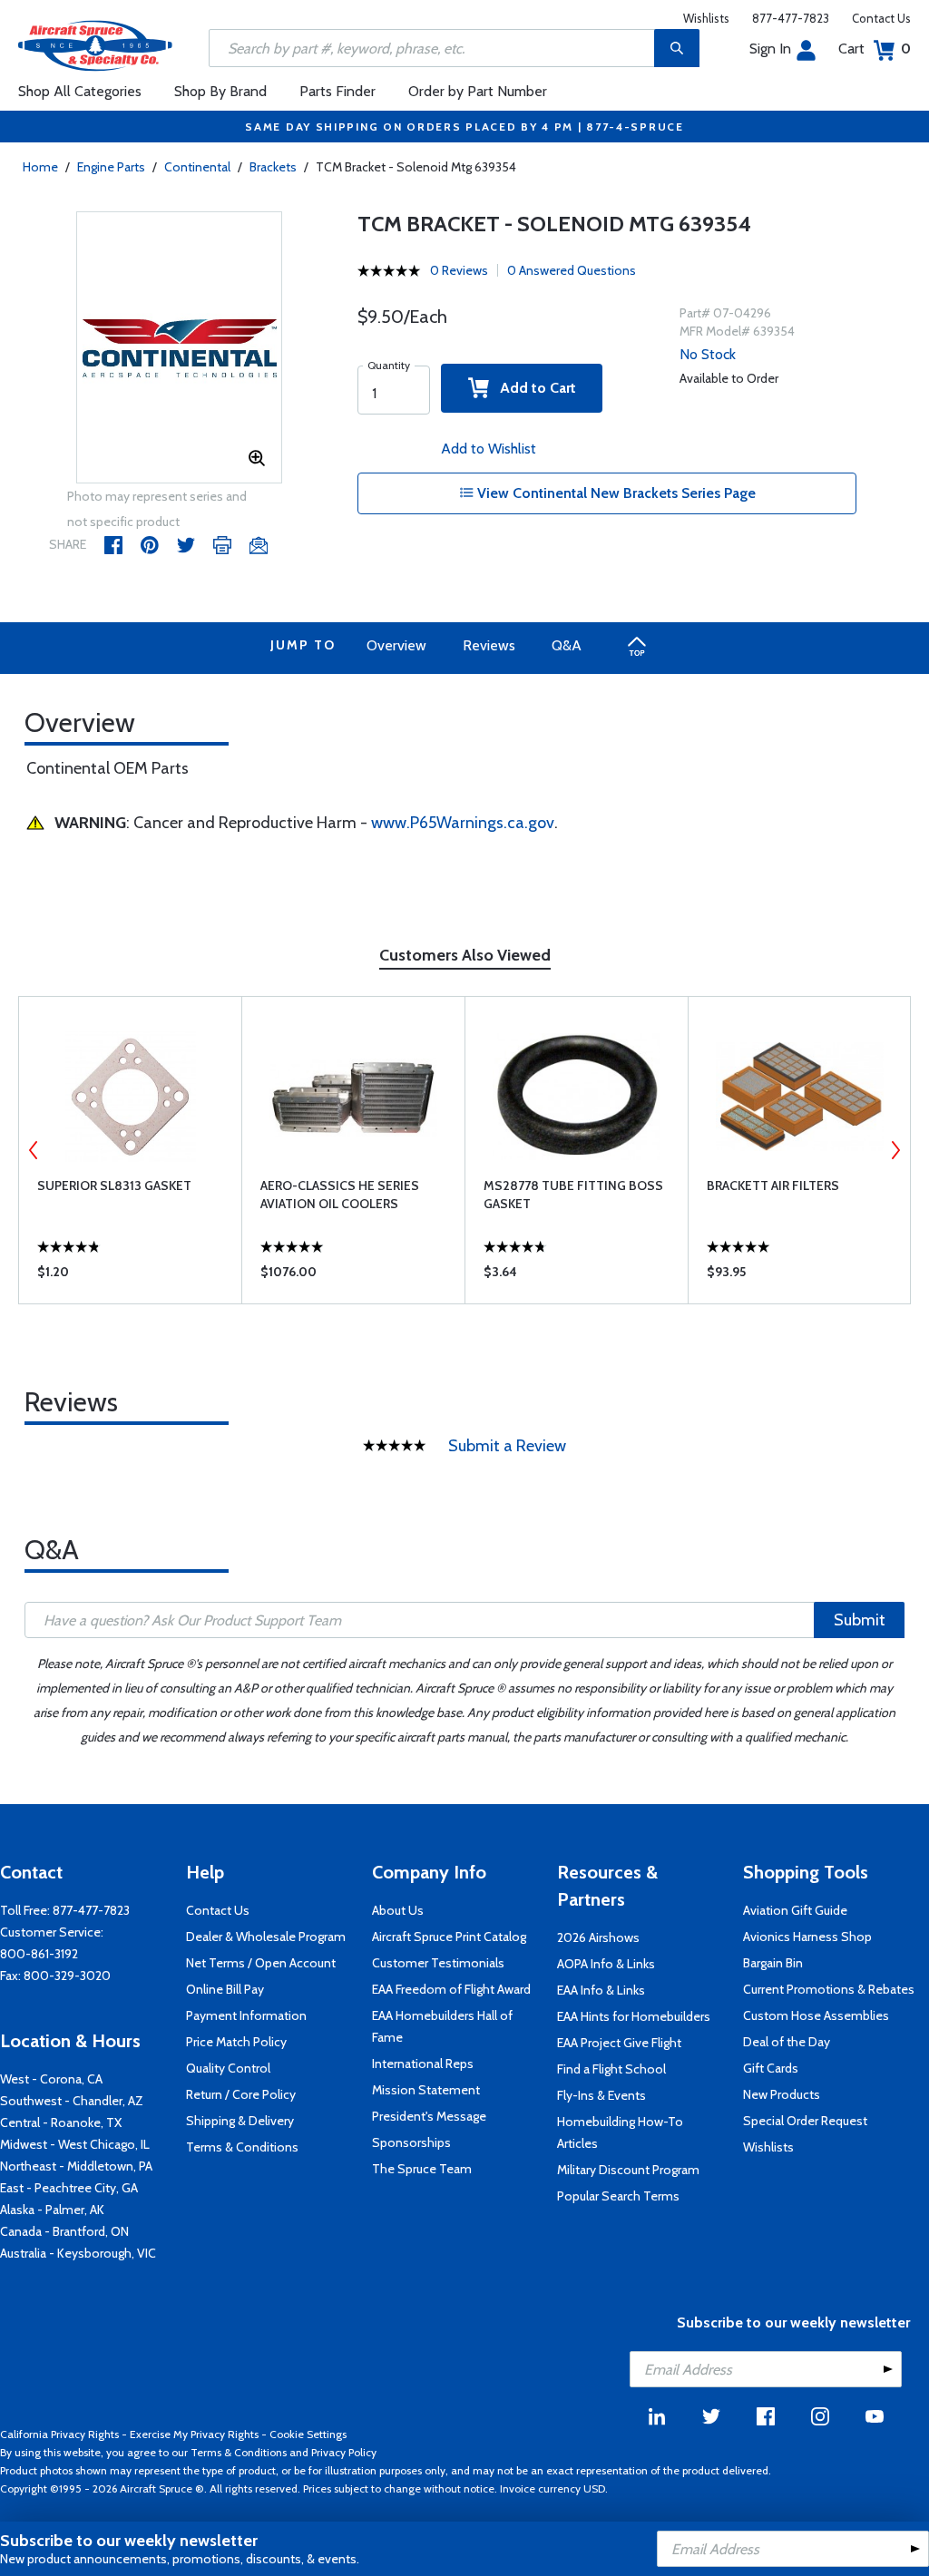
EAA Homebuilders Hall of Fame (442, 2026)
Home (40, 167)
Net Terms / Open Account (261, 1963)
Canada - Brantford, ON (64, 2231)
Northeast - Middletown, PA (76, 2166)
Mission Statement (426, 2090)
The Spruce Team (422, 2169)
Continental (197, 167)
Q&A (567, 645)
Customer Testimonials (438, 1963)
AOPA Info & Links (606, 1964)
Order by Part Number (478, 91)
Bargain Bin (773, 1963)
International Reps (423, 2064)
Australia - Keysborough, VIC (78, 2253)
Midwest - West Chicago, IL (75, 2144)
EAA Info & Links (601, 1990)
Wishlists (706, 18)
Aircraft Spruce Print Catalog (449, 1937)
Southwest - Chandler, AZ (72, 2101)
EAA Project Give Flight (619, 2043)
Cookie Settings (308, 2434)
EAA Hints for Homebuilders (634, 2016)
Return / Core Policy (241, 2094)
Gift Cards (771, 2068)
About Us (398, 1910)
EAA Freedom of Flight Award (451, 1989)
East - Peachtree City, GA (69, 2188)
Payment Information (246, 2015)
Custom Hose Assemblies (816, 2015)
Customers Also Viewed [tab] (465, 955)
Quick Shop (130, 1276)
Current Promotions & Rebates (829, 1989)
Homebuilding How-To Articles (620, 2132)
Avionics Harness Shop (807, 1937)
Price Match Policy (236, 2042)
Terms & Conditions (242, 2147)
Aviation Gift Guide (795, 1910)
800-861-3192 (39, 1954)
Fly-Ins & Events (601, 2095)
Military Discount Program (628, 2170)
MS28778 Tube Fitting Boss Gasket (573, 1195)
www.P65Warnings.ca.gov (463, 823)
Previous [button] (34, 1150)
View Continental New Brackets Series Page (615, 493)
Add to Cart (533, 388)
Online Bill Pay (225, 1989)
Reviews (489, 645)
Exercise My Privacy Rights (194, 2434)
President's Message (429, 2116)
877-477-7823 (791, 18)
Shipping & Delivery (240, 2121)
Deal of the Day (787, 2042)
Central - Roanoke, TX (61, 2122)
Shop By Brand (220, 91)
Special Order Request (805, 2121)
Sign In (770, 49)
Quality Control (228, 2068)
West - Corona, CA (51, 2079)
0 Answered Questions (572, 270)
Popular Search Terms (618, 2196)
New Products (782, 2094)
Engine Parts (111, 167)
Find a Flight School (611, 2069)
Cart (875, 49)
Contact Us (881, 18)
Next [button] (895, 1150)
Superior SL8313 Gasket (114, 1186)
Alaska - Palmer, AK (52, 2210)
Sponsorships (411, 2142)
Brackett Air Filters (773, 1186)
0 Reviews (459, 270)
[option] (180, 348)
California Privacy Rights (59, 2434)
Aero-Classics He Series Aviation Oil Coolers (340, 1195)
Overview (396, 645)
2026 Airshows (598, 1937)
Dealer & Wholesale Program (266, 1937)
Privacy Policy (344, 2452)
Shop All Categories (80, 91)
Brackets (273, 167)
